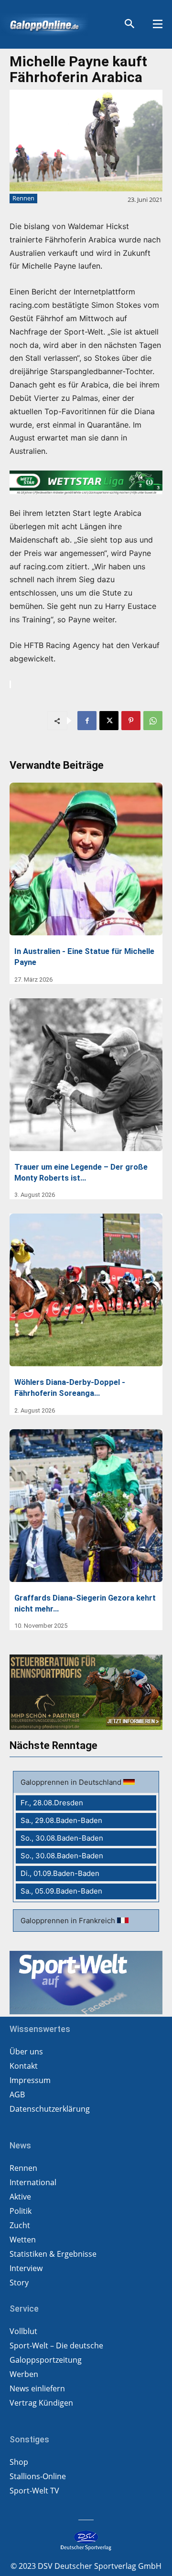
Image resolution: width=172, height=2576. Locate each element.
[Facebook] (87, 721)
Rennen (23, 198)
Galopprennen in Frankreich (69, 1921)
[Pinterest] (131, 721)
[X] (109, 721)
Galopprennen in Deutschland (72, 1782)
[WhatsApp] (153, 721)
